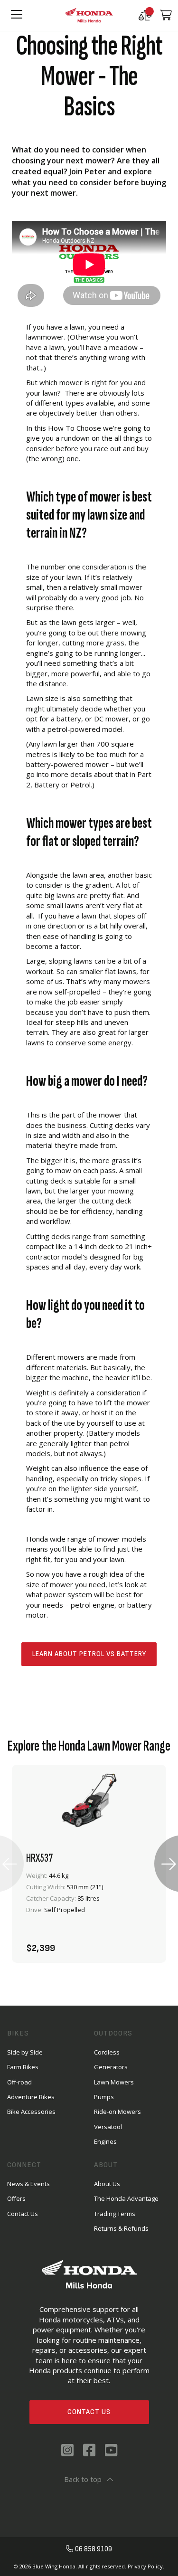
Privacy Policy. (146, 2566)
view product (89, 1917)
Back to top (83, 2479)
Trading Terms (115, 2214)
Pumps (104, 2097)
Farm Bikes (23, 2067)
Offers (16, 2198)
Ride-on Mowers (117, 2112)
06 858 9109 (94, 2549)
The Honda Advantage (126, 2198)
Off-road (19, 2082)
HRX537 (39, 1858)
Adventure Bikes (31, 2097)
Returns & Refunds (121, 2228)
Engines (105, 2141)
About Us (107, 2184)
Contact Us (89, 2412)
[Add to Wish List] (116, 1943)
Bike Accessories (31, 2112)
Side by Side (25, 2052)
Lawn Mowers (114, 2082)
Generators (111, 2067)
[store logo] (89, 15)
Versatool (108, 2127)
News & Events (28, 2184)
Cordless (107, 2052)
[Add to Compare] (141, 1943)
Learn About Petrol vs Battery (89, 1654)
